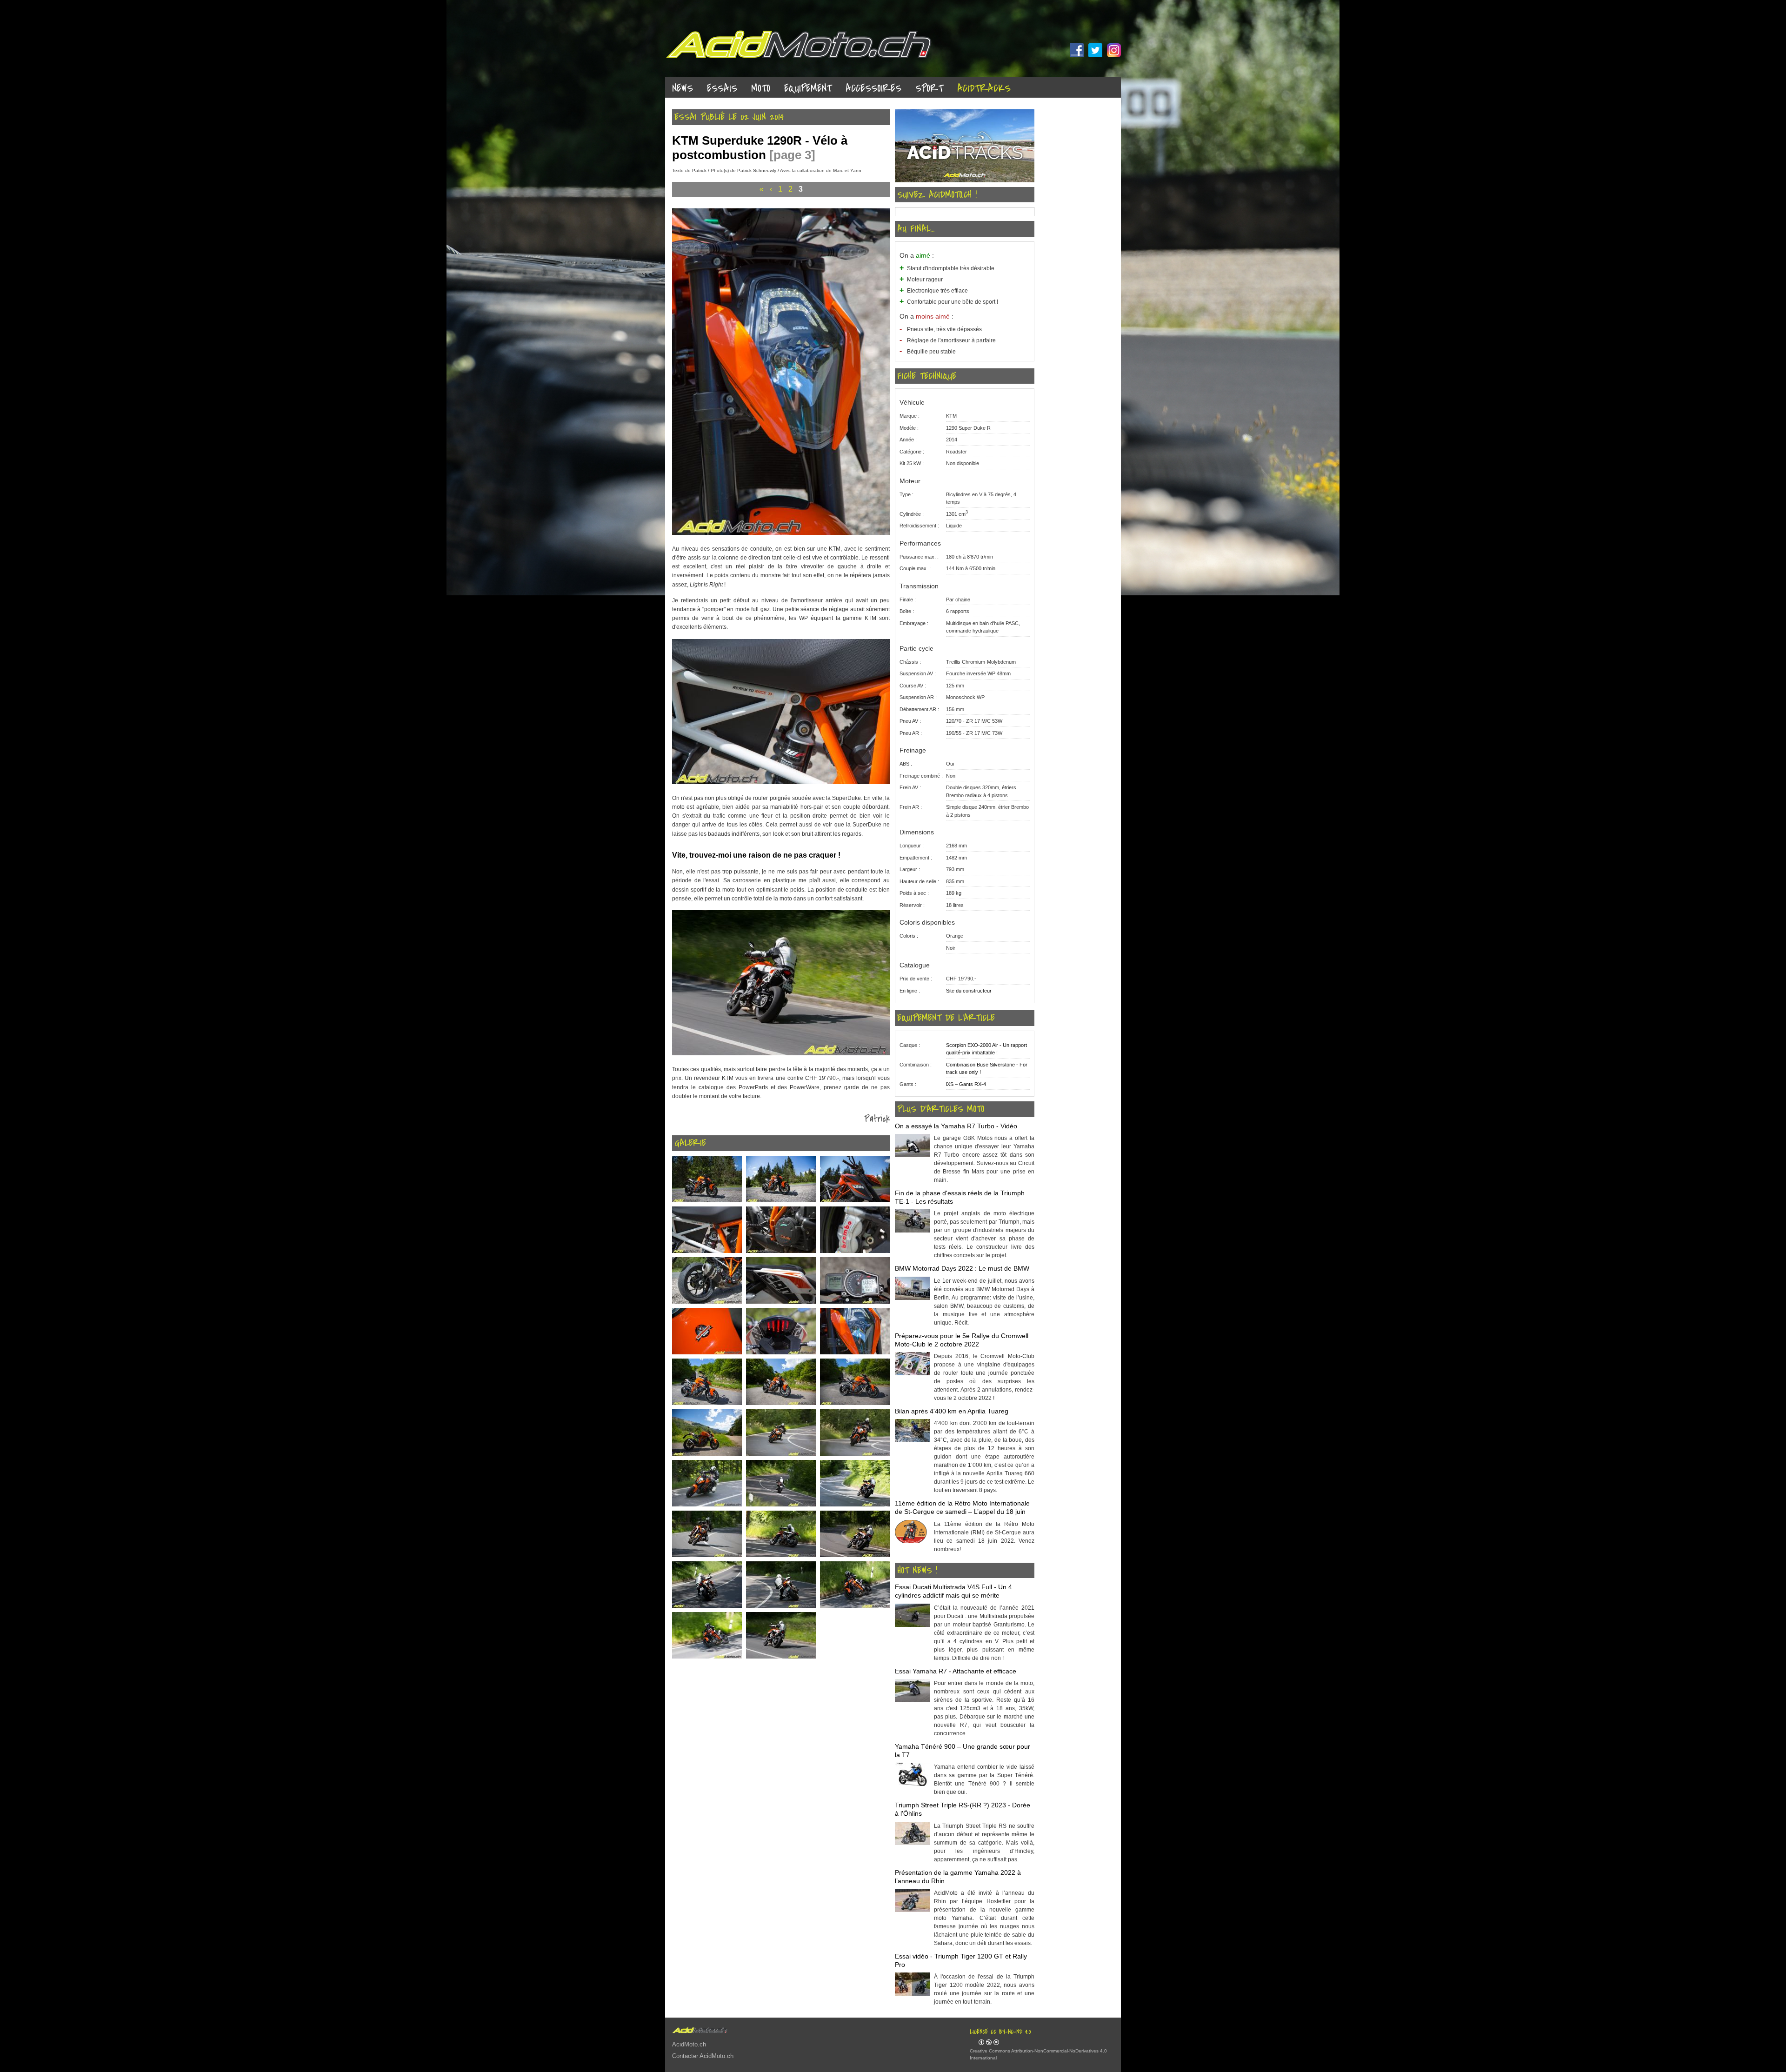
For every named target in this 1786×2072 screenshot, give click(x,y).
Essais (722, 89)
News (683, 89)
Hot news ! (917, 1571)
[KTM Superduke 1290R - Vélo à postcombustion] (781, 533)
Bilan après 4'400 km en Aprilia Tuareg (952, 1411)
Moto (761, 89)
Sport (929, 89)
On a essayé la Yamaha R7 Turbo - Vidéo (956, 1126)
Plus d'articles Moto (941, 1109)
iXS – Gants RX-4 (966, 1084)
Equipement (808, 89)
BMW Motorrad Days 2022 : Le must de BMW (962, 1268)
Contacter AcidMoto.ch (703, 2056)
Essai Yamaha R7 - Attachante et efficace (956, 1671)
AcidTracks (984, 89)
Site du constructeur (969, 991)
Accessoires (873, 89)
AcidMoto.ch (689, 2044)
